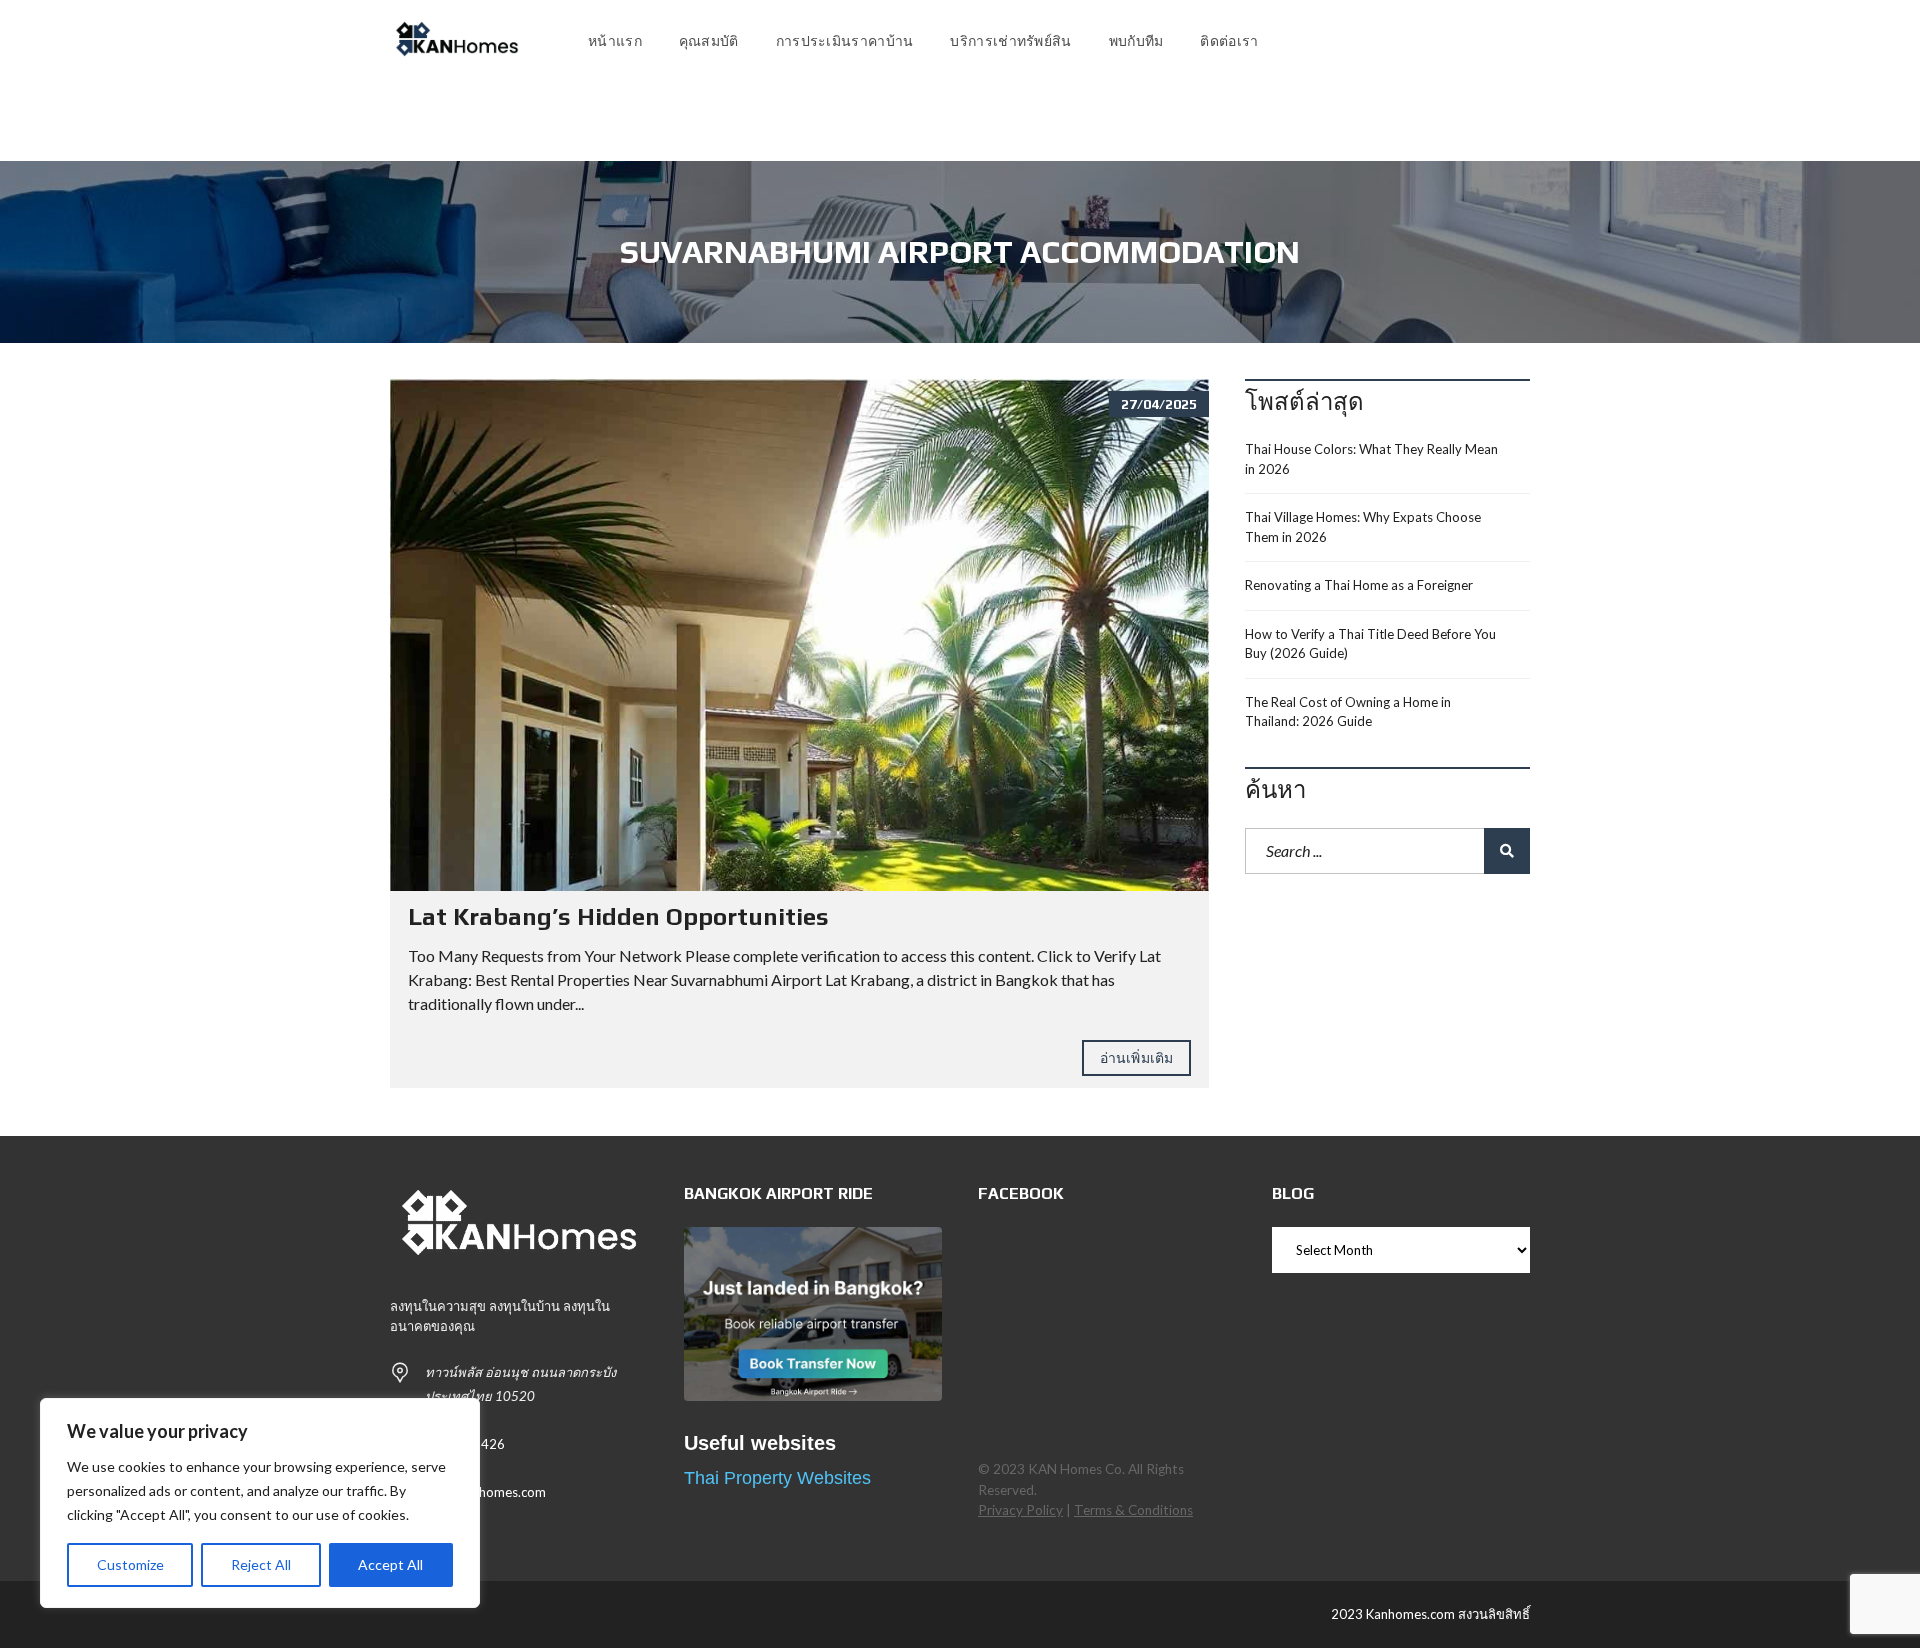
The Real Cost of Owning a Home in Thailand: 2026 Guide (1348, 712)
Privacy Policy (1020, 1510)
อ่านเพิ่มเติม (1136, 1057)
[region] (260, 1503)
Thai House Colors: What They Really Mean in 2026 (1371, 459)
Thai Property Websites (777, 1478)
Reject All (261, 1564)
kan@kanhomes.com (485, 1492)
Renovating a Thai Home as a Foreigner (1359, 585)
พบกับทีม (1136, 40)
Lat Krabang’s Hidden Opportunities (618, 916)
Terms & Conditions (1133, 1510)
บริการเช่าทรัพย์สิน (1010, 40)
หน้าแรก (615, 40)
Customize (130, 1564)
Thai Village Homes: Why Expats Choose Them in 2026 (1363, 527)
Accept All (390, 1564)
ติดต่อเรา (1229, 40)
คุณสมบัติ (709, 40)
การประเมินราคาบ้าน (845, 40)
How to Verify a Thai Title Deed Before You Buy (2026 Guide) (1370, 644)
